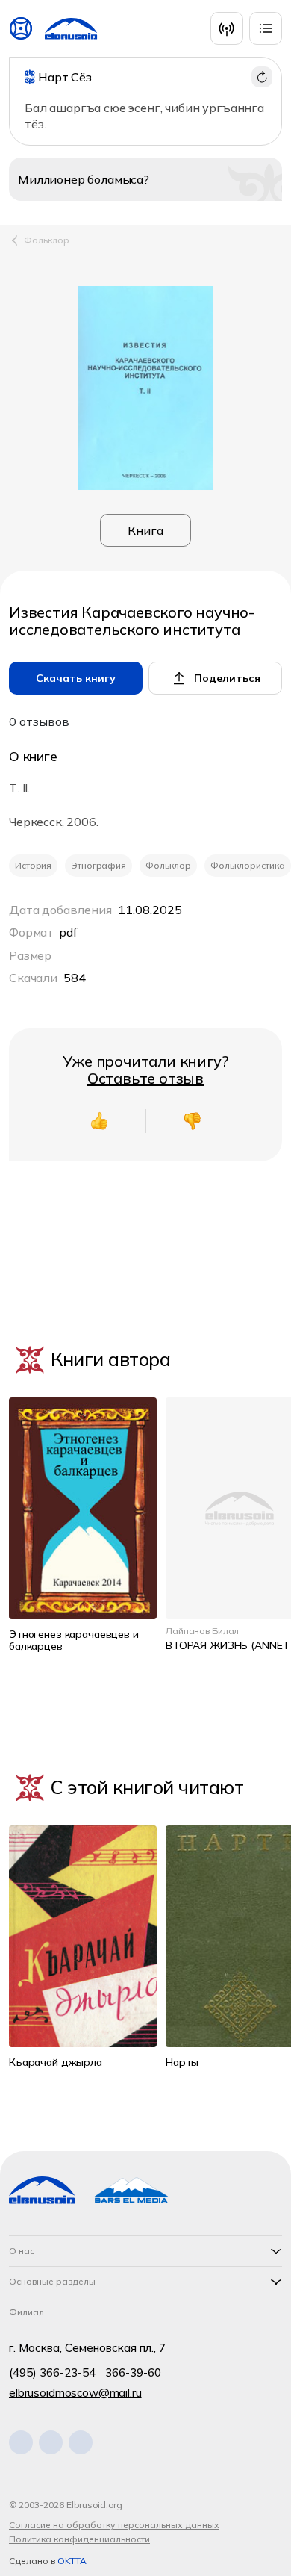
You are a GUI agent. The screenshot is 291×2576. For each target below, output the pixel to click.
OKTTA (72, 2561)
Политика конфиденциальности (79, 2539)
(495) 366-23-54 (52, 2372)
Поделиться (227, 678)
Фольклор (47, 240)
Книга (145, 530)
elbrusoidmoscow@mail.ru (75, 2393)
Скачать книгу (76, 678)
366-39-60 (133, 2372)
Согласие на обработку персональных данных (114, 2525)
